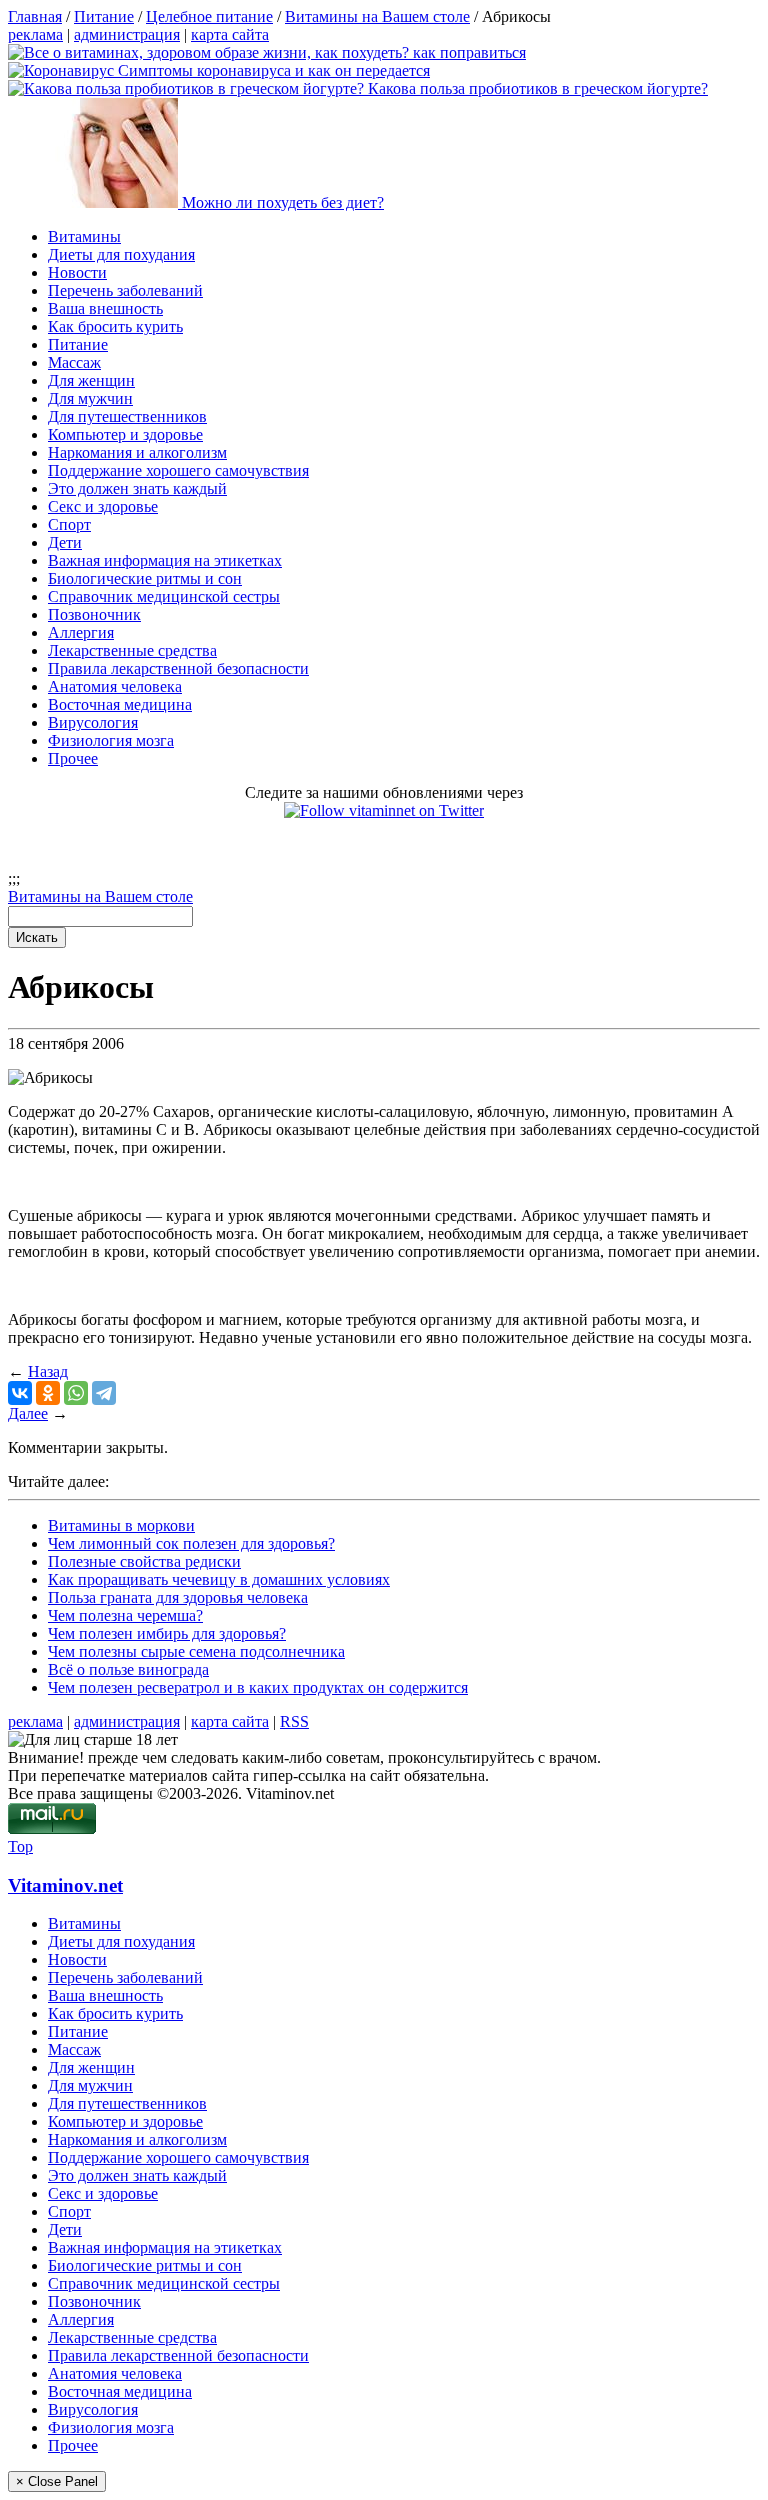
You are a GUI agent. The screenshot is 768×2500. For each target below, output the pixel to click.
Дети (65, 542)
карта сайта (230, 34)
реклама (35, 34)
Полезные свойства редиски (144, 1561)
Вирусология (93, 722)
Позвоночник (94, 614)
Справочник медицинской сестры (164, 596)
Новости (77, 272)
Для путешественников (127, 416)
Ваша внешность (105, 308)
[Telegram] (104, 1393)
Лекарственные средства (132, 650)
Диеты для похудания (121, 254)
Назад (48, 1371)
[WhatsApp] (76, 1393)
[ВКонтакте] (20, 1393)
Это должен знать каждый (137, 488)
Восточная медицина (120, 704)
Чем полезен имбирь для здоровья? (167, 1633)
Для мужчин (90, 398)
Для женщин (91, 380)
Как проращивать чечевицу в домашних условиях (219, 1579)
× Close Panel (57, 2481)
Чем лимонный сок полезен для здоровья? (191, 1543)
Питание (78, 344)
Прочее (73, 758)
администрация (127, 34)
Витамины (84, 236)
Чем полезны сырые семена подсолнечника (196, 1651)
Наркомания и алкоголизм (137, 452)
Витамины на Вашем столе (100, 896)
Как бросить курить (115, 326)
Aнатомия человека (115, 686)
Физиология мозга (111, 740)
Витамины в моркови (121, 1525)
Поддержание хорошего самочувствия (178, 470)
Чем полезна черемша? (125, 1615)
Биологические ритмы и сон (145, 578)
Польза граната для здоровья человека (178, 1597)
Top (20, 1846)
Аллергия (81, 632)
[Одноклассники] (48, 1393)
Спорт (69, 524)
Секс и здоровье (103, 506)
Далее (28, 1413)
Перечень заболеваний (125, 290)
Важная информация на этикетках (165, 560)
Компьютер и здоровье (125, 434)
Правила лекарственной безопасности (178, 668)
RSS (294, 1721)
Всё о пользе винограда (128, 1669)
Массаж (74, 362)
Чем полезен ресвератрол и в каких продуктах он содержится (258, 1687)
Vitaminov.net (65, 1885)
